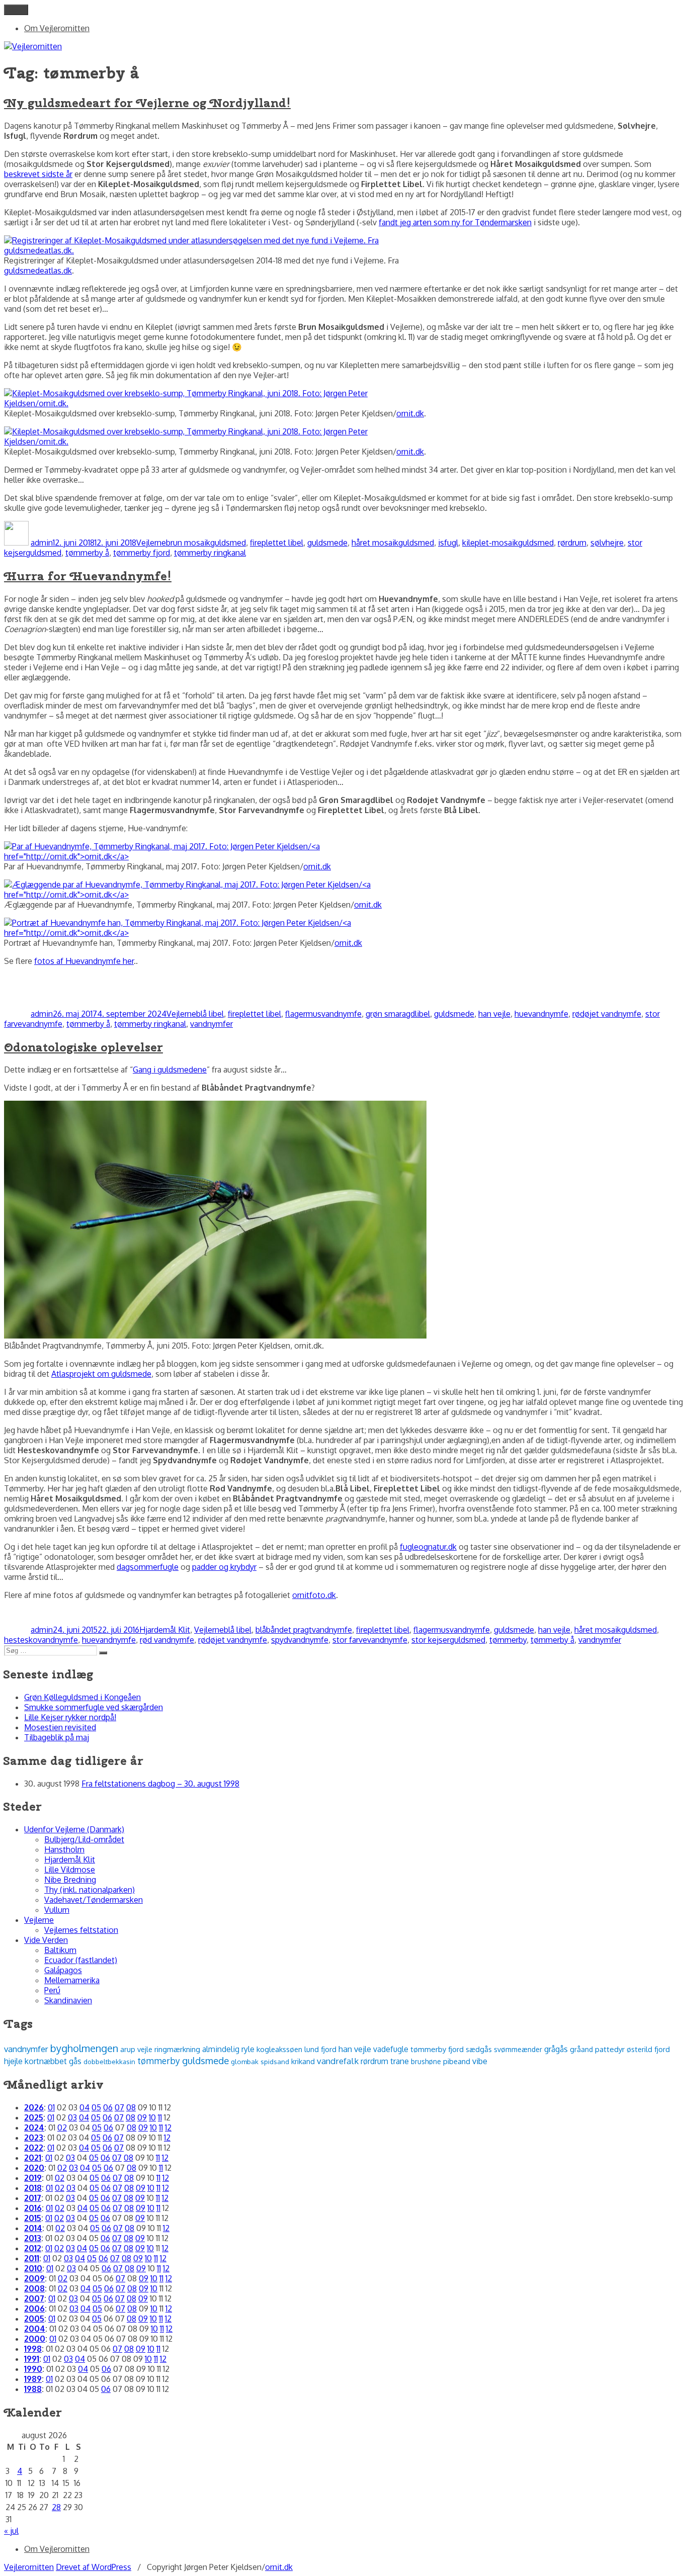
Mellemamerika (72, 1980)
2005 (34, 2319)
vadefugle (391, 2049)
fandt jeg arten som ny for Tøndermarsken (455, 222)
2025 (34, 2117)
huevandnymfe (541, 1014)
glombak (245, 2061)
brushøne (426, 2061)
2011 (32, 2258)
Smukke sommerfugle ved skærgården (94, 1707)
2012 (33, 2248)
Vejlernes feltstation (81, 1930)
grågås (556, 2049)
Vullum (57, 1910)
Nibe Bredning (70, 1880)
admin (42, 543)
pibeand (457, 2061)
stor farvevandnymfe (370, 1640)
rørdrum (572, 543)
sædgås (479, 2049)
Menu (16, 10)
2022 (34, 2148)
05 (96, 2107)
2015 (33, 2218)
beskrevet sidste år (38, 174)
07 (119, 2107)
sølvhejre (607, 543)
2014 (33, 2228)
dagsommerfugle (148, 1567)
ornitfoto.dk (314, 1595)
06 (108, 2107)
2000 (35, 2339)
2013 (33, 2238)
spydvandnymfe (300, 1640)
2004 (35, 2329)
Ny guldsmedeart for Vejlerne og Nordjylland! (147, 103)
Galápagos (63, 1970)
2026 (34, 2107)
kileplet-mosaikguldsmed (508, 543)
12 (168, 2127)
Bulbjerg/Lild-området (84, 1839)
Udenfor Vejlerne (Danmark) (74, 1829)
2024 (34, 2127)
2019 (33, 2178)
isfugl (448, 543)
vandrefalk (338, 2061)
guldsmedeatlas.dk (38, 271)
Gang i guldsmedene (170, 1070)
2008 (34, 2288)
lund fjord (320, 2049)
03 (72, 2117)
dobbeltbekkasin (109, 2061)
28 (56, 2507)
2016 (33, 2208)
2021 (33, 2158)
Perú (52, 1990)
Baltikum (60, 1950)
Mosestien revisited (60, 1727)
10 (152, 2117)
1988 (33, 2389)
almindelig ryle (228, 2049)
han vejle (494, 1014)
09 (142, 2117)
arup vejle (136, 2049)
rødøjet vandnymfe (607, 1014)
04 (84, 2107)
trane (400, 2061)
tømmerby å (87, 553)
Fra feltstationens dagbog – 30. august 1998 (160, 1784)
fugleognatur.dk (428, 1547)
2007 (34, 2298)
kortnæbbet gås (53, 2061)
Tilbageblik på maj (57, 1737)
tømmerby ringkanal (210, 553)
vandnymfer (211, 1024)
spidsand (275, 2061)
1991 (32, 2359)
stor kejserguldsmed (448, 1640)
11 (160, 2117)
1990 (33, 2369)
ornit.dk (410, 413)
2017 (33, 2198)
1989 (33, 2379)
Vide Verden (46, 1940)
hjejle (13, 2061)
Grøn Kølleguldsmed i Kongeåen (82, 1697)
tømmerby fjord (142, 553)
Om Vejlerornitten (57, 28)
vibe (480, 2061)
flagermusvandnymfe (323, 1014)
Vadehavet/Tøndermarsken (94, 1900)
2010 (33, 2268)
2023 (34, 2138)
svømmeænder (518, 2049)
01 (51, 2107)
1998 (33, 2349)
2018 (33, 2188)
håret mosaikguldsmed (393, 543)
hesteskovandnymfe (41, 1640)
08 (131, 2107)
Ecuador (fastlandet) (81, 1960)
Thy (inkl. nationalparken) (90, 1890)
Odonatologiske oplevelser (83, 1047)
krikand (303, 2061)
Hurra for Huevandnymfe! (88, 576)
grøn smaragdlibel (398, 1014)
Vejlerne (151, 543)
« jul (11, 2531)
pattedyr (610, 2049)
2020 (34, 2168)
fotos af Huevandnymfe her (84, 961)
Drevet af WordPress (94, 2567)
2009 (34, 2278)
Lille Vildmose (70, 1870)
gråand (581, 2049)
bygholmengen (84, 2048)
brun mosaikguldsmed (206, 543)
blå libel (210, 1014)
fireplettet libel (277, 543)
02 (62, 2127)
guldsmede (327, 543)
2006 (34, 2308)
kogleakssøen (279, 2049)
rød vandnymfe (167, 1640)
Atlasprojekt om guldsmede (101, 1374)
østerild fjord (648, 2049)
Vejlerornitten (29, 2567)
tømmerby (508, 1640)
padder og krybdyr (224, 1567)
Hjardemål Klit (165, 1630)
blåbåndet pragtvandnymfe (304, 1630)
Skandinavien (68, 2000)
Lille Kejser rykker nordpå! (70, 1717)
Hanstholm (64, 1849)
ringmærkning (177, 2049)
